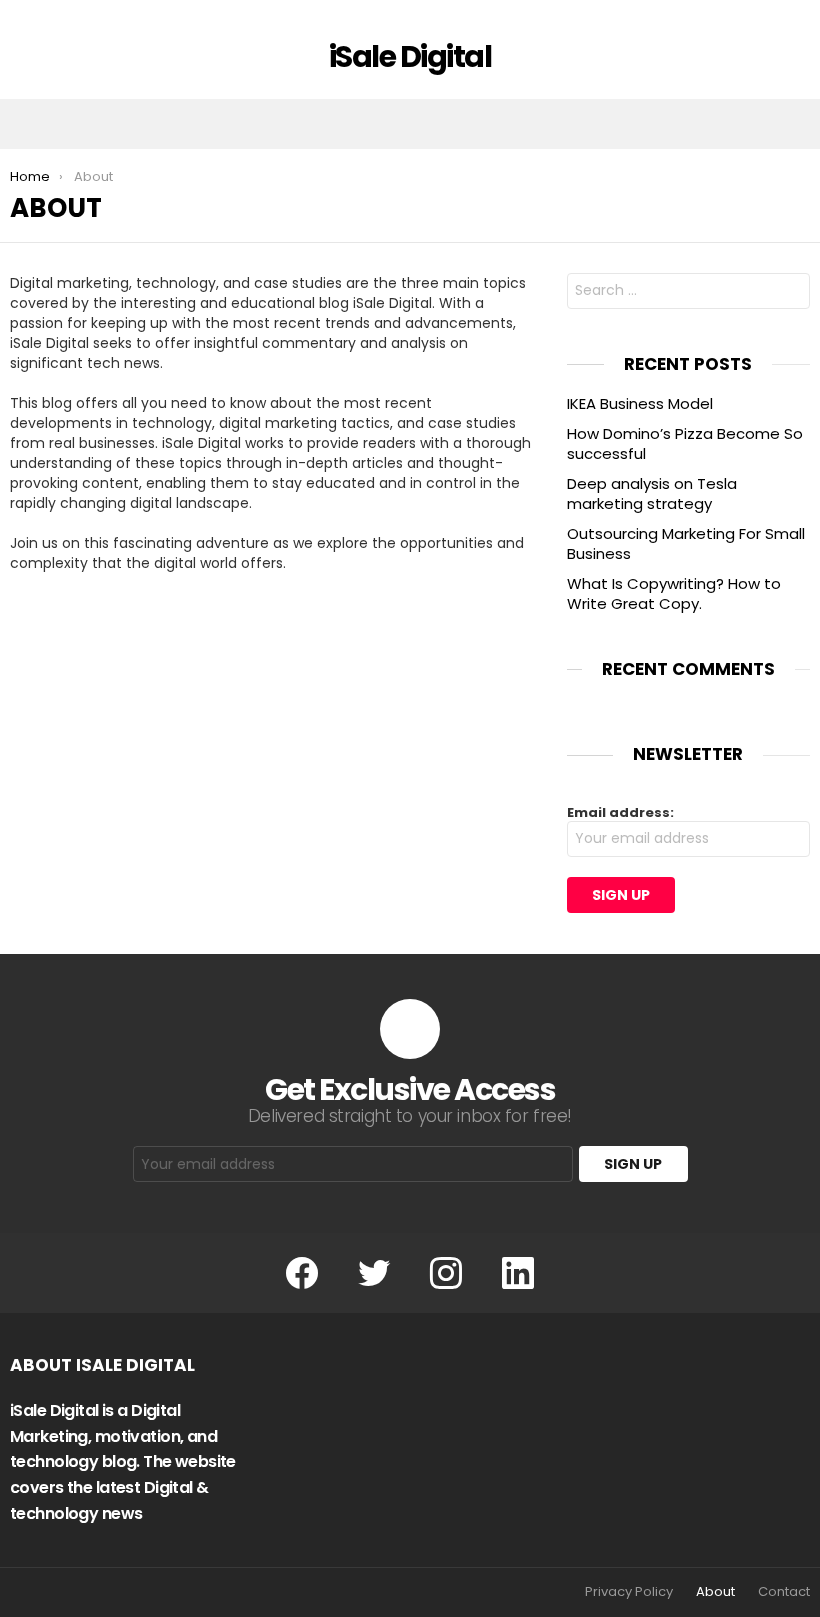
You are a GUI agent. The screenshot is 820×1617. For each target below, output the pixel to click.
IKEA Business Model (640, 403)
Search (790, 293)
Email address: (620, 813)
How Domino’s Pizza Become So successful (685, 443)
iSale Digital (410, 56)
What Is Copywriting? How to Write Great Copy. (674, 593)
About (715, 1592)
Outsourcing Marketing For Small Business (686, 543)
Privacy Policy (629, 1592)
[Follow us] (752, 124)
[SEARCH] (794, 124)
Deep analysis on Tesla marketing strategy (652, 493)
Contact (784, 1592)
